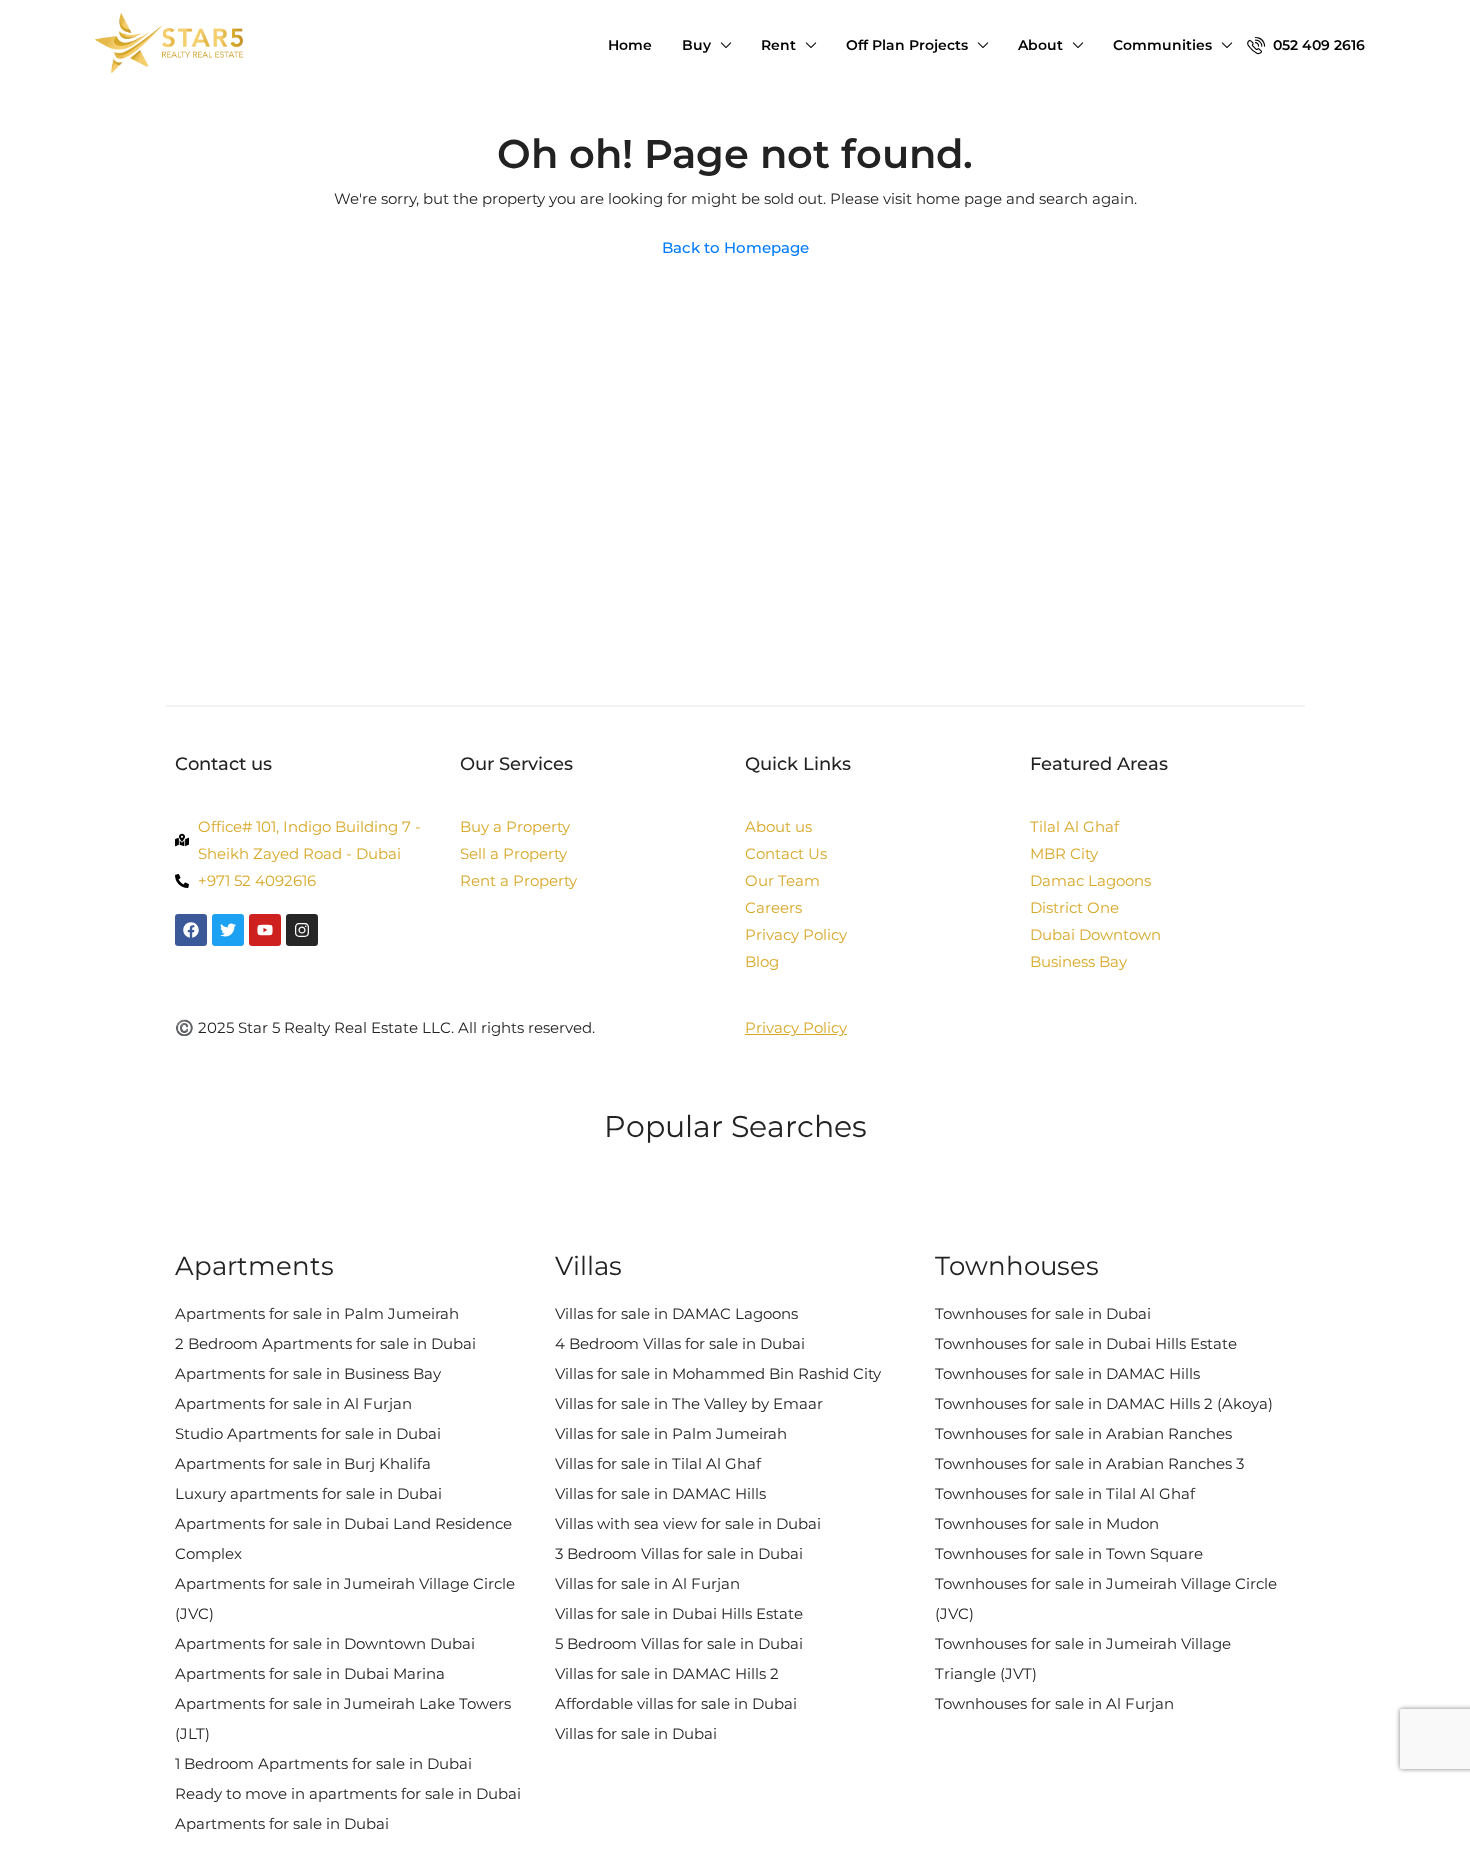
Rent (778, 45)
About (1040, 45)
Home (630, 45)
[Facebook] (191, 930)
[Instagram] (302, 930)
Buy (696, 45)
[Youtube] (265, 930)
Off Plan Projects (907, 45)
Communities (1162, 45)
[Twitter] (228, 930)
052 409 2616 (1317, 45)
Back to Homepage (735, 247)
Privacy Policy (796, 1027)
